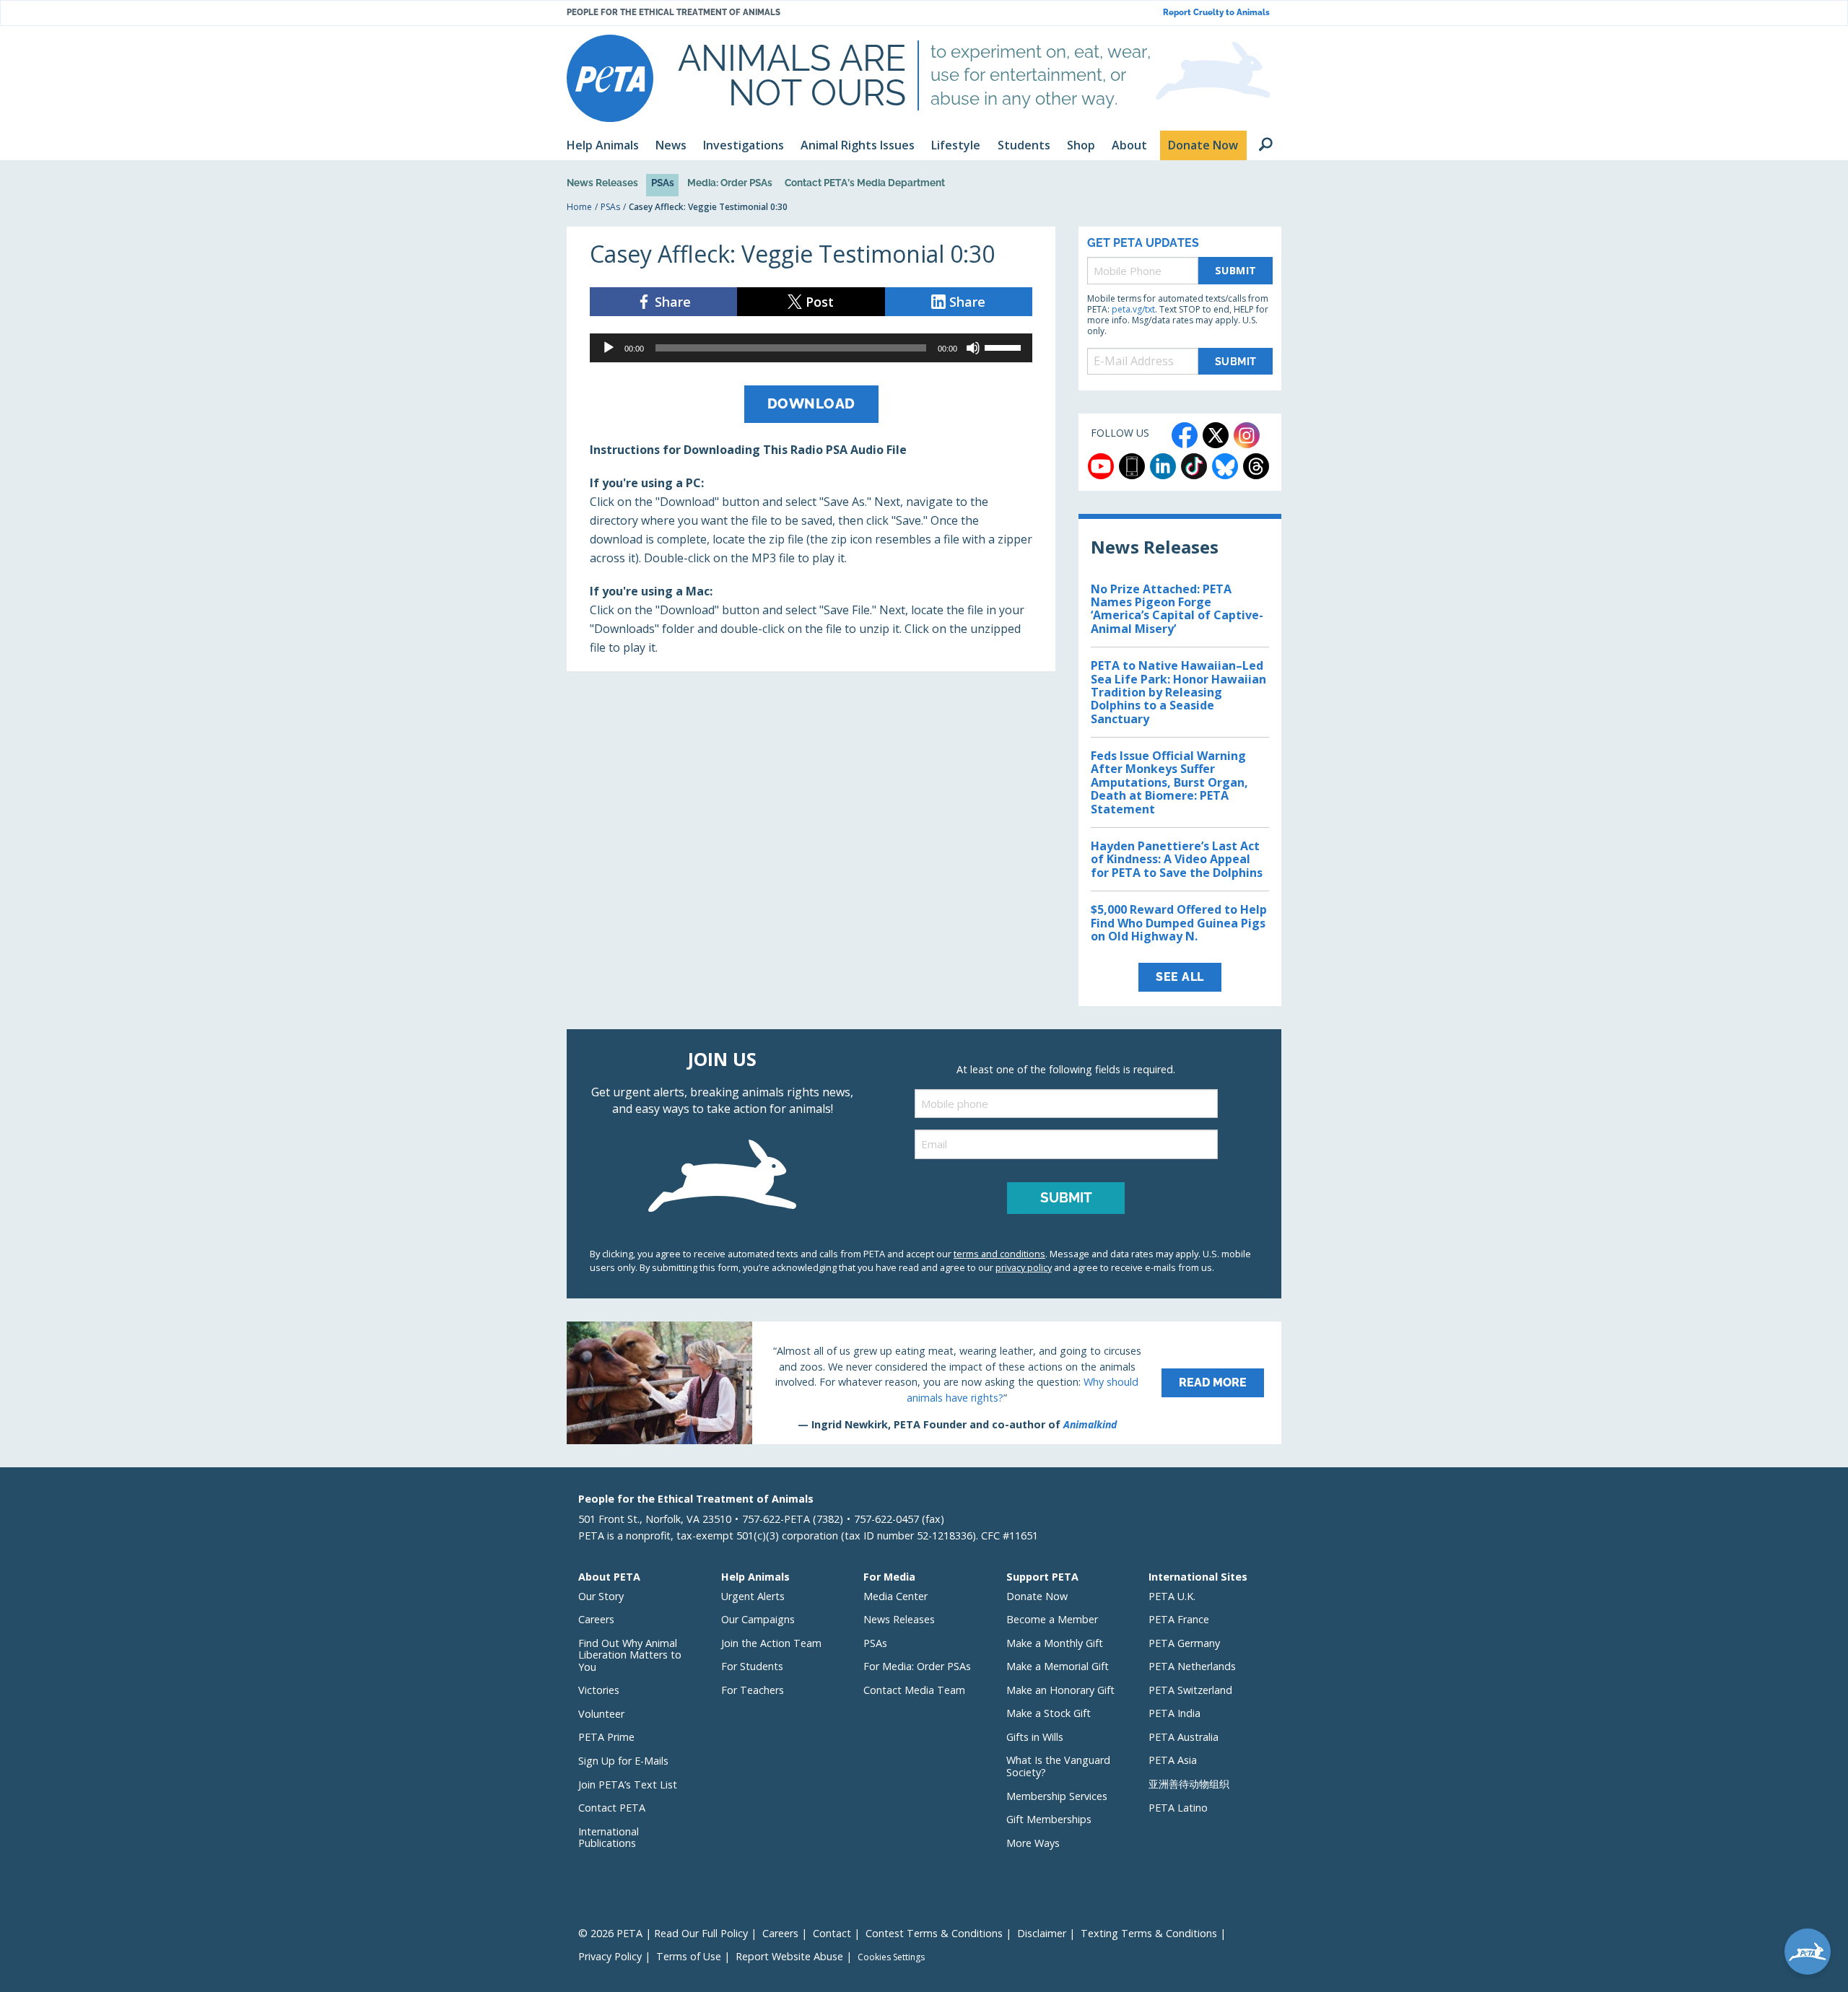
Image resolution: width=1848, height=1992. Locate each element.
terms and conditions (999, 1254)
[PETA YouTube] (1101, 466)
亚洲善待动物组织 (1189, 1784)
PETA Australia (1184, 1737)
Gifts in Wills (1035, 1737)
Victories (599, 1690)
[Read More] (924, 1383)
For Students (752, 1666)
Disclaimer (1042, 1933)
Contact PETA (612, 1808)
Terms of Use (689, 1956)
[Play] (609, 348)
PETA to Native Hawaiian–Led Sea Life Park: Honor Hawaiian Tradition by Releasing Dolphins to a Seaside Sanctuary (1178, 692)
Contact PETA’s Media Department (865, 183)
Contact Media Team (914, 1690)
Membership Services (1057, 1796)
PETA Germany (1184, 1643)
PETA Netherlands (1192, 1666)
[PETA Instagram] (1247, 435)
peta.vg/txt (1133, 309)
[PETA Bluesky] (1225, 466)
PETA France (1179, 1619)
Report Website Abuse (789, 1956)
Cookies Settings (891, 1957)
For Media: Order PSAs (917, 1666)
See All (1180, 977)
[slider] (1005, 346)
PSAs (663, 183)
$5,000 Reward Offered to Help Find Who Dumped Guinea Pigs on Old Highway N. (1179, 923)
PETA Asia (1173, 1760)
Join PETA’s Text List (628, 1785)
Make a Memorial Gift (1058, 1666)
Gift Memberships (1049, 1819)
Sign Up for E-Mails (623, 1761)
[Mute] (973, 348)
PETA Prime (606, 1737)
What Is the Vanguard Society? (1058, 1766)
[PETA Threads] (1256, 466)
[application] (811, 348)
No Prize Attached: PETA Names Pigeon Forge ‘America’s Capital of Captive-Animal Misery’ (1177, 609)
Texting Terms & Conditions (1149, 1933)
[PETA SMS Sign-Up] (1132, 466)
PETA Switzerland (1190, 1690)
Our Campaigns (758, 1619)
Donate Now (1037, 1596)
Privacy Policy (610, 1956)
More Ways (1033, 1843)
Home (579, 207)
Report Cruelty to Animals (1216, 13)
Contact (832, 1933)
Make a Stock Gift (1049, 1713)
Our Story (601, 1596)
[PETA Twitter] (1216, 435)
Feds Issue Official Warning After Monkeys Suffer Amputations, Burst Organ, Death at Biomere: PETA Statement (1169, 782)
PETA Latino (1178, 1808)
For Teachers (753, 1690)
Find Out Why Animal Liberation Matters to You (630, 1655)
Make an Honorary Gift (1060, 1690)
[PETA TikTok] (1194, 466)
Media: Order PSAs (730, 183)
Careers (596, 1619)
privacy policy (1024, 1267)
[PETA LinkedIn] (1163, 466)
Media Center (895, 1596)
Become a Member (1052, 1619)
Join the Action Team (771, 1643)
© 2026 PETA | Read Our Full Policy (663, 1933)
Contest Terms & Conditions (934, 1933)
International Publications (609, 1838)
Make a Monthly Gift (1055, 1643)
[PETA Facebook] (1185, 435)
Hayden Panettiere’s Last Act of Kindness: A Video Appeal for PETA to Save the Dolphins (1177, 859)
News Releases (602, 183)
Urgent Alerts (753, 1596)
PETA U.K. (1172, 1596)
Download (811, 403)
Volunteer (601, 1714)
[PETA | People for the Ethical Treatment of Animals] (610, 78)
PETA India (1174, 1713)
